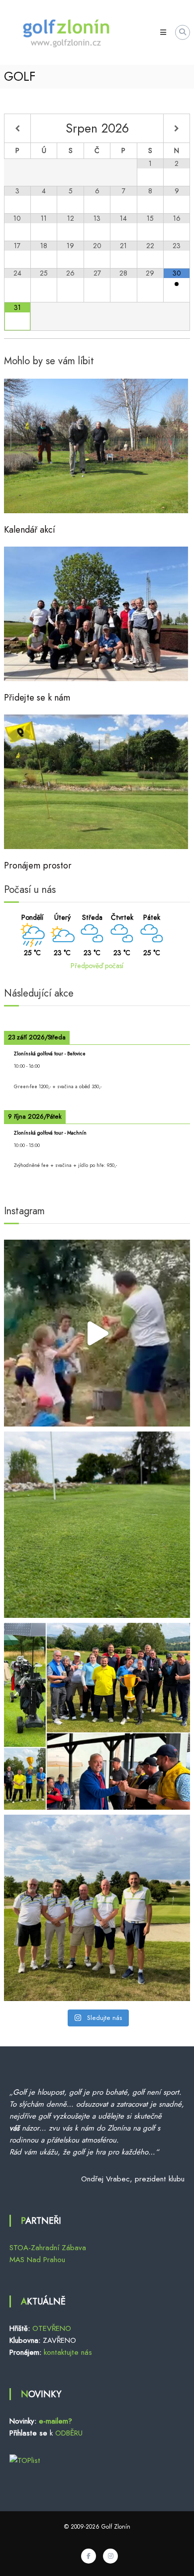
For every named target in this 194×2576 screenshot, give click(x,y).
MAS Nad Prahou (37, 2260)
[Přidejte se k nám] (96, 613)
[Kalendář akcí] (96, 445)
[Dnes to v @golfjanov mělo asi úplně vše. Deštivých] (97, 1716)
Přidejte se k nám (37, 698)
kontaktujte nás (68, 2352)
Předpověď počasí (97, 966)
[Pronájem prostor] (96, 781)
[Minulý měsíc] (17, 129)
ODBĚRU (69, 2433)
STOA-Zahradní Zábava (48, 2248)
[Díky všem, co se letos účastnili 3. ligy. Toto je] (97, 1908)
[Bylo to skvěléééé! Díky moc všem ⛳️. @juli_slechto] (97, 1333)
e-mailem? (55, 2421)
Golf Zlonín (116, 2527)
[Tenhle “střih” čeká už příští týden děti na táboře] (97, 1525)
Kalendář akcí (30, 530)
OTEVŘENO (52, 2328)
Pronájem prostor (38, 865)
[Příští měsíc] (177, 129)
